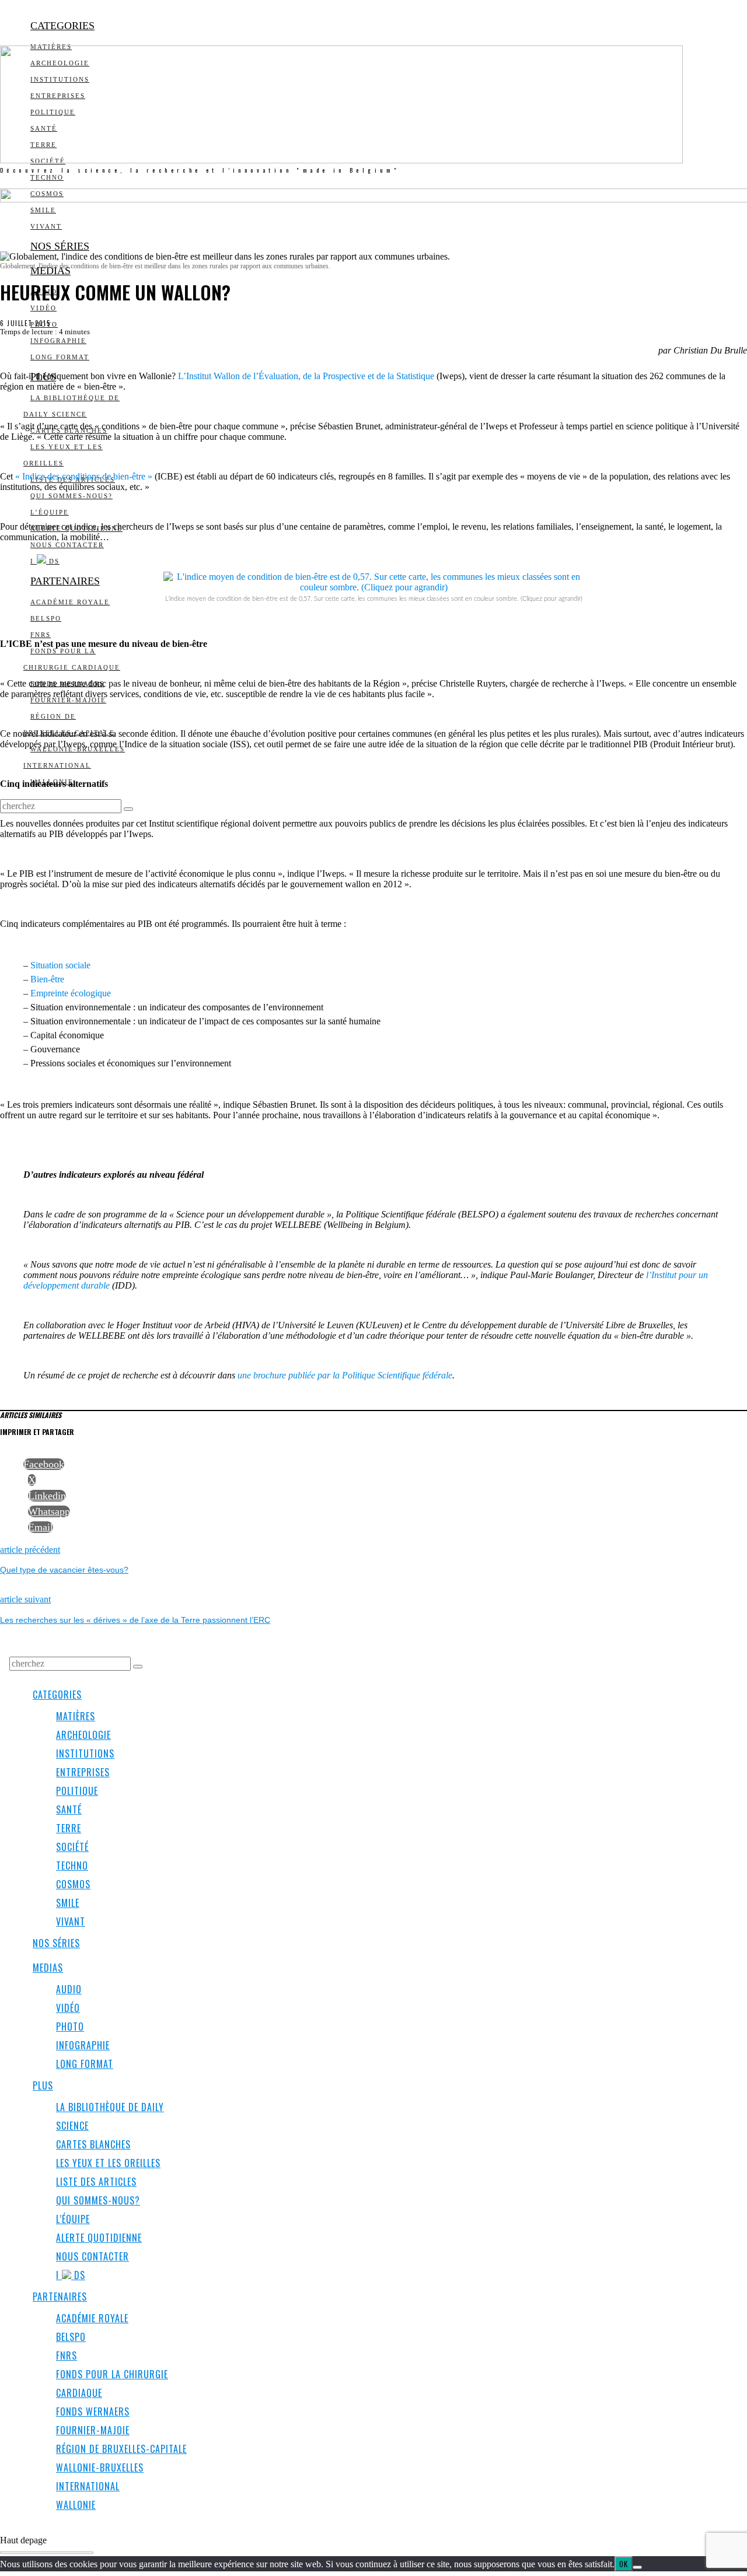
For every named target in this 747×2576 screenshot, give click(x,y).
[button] (128, 809)
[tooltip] (44, 1464)
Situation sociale (60, 965)
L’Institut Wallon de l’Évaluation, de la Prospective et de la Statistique (306, 376)
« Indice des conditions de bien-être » (84, 476)
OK (624, 2564)
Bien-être (47, 979)
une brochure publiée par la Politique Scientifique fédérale (345, 1375)
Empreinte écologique (71, 993)
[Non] (637, 2567)
